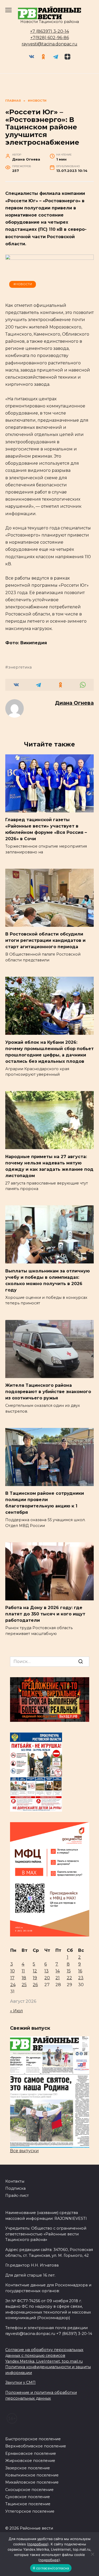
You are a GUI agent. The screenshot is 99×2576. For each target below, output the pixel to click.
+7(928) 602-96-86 (50, 38)
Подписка (15, 2188)
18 (24, 1978)
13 (46, 1971)
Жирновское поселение (30, 2461)
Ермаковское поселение (31, 2453)
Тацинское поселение (28, 2504)
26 (35, 1985)
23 (81, 1978)
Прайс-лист (17, 2196)
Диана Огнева (74, 703)
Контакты (15, 2181)
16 (80, 1971)
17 (12, 1978)
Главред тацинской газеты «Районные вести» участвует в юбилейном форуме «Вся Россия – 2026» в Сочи (46, 829)
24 (13, 1985)
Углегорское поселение (30, 2511)
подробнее (38, 2544)
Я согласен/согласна (51, 2568)
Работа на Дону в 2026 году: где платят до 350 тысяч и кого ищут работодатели (45, 1614)
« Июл (16, 2011)
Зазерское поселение (28, 2468)
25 (24, 1985)
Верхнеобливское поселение (36, 2446)
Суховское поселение (28, 2497)
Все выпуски (24, 2151)
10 (13, 1971)
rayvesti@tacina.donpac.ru (49, 44)
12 (35, 1971)
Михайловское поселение (32, 2482)
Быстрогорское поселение (33, 2439)
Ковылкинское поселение (32, 2475)
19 (35, 1978)
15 (69, 1971)
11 (23, 1971)
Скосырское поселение (29, 2490)
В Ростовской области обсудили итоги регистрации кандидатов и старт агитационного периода (45, 940)
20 (47, 1978)
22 (69, 1978)
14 (58, 1971)
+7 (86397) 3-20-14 (49, 31)
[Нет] (92, 2554)
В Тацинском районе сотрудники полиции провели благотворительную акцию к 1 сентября (45, 1503)
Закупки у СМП (20, 2382)
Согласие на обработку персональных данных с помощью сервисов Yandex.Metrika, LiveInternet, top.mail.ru (44, 2355)
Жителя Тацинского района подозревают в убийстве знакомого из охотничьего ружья (48, 1392)
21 (58, 1978)
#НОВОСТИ (23, 284)
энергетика (20, 667)
